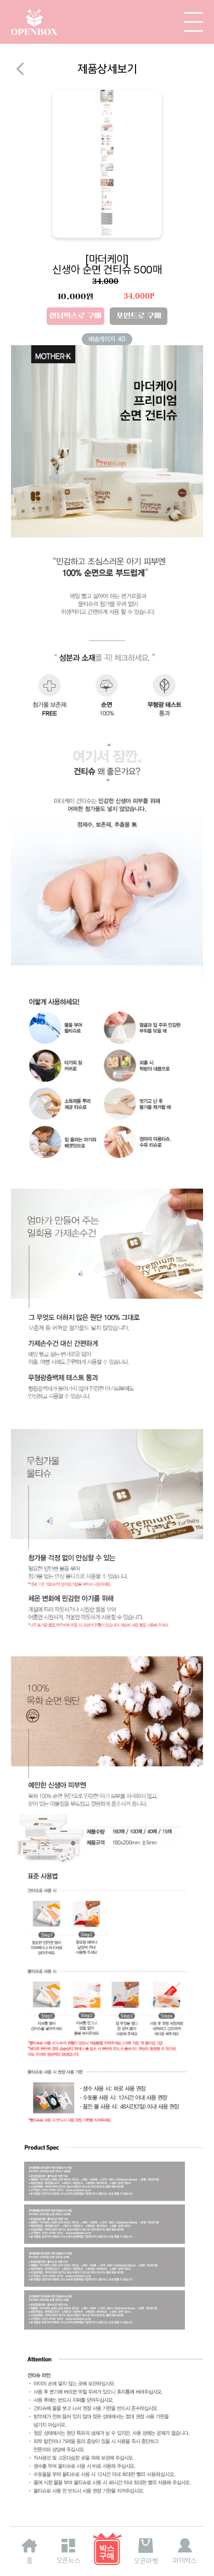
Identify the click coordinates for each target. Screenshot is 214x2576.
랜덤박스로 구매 (75, 316)
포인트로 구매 (139, 316)
